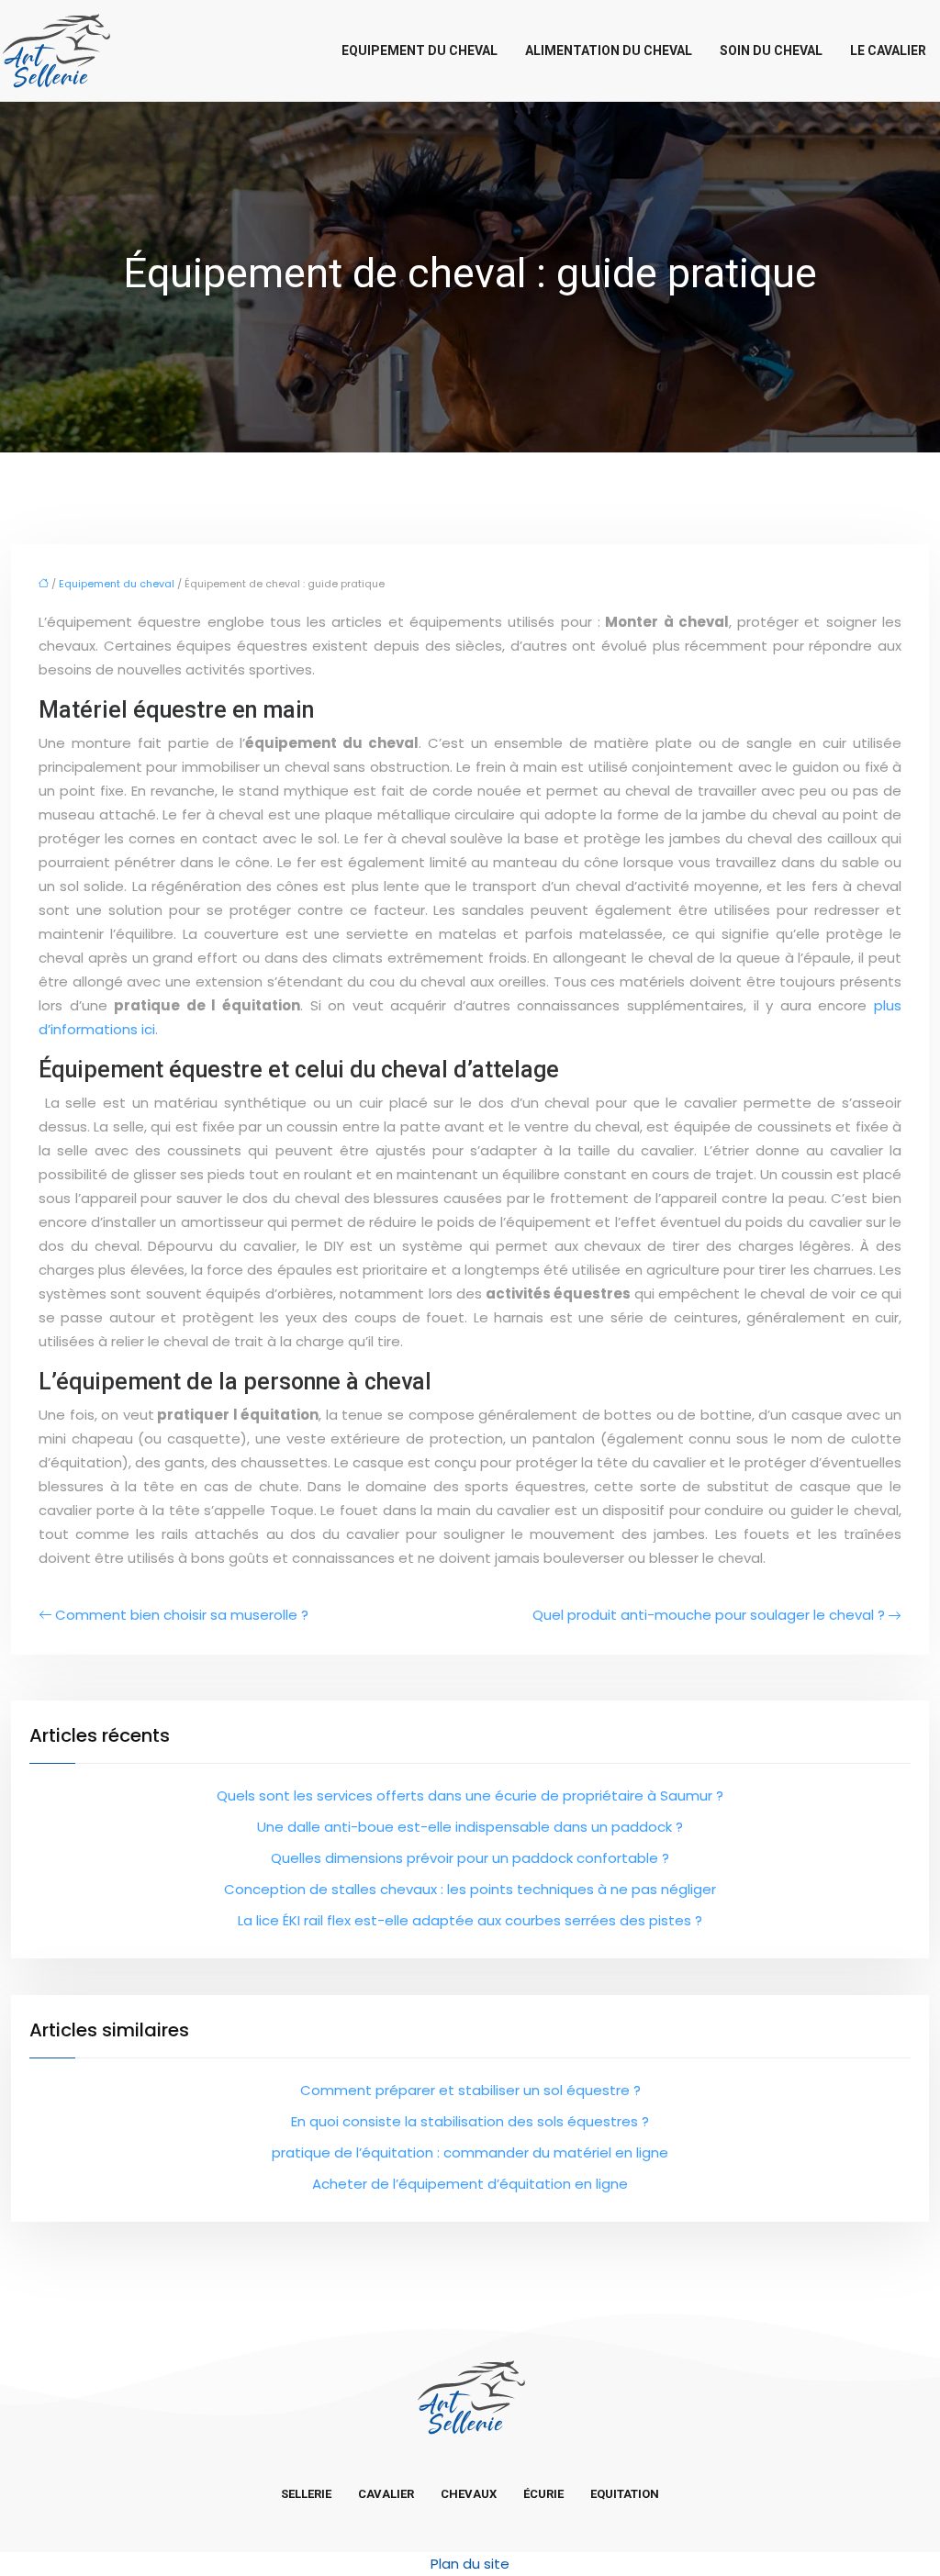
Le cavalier (888, 50)
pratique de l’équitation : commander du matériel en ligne (470, 2152)
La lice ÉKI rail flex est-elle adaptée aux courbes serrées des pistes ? (470, 1920)
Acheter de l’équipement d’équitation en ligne (470, 2184)
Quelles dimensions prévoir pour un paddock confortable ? (470, 1858)
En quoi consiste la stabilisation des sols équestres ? (470, 2121)
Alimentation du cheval (609, 50)
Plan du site (470, 2564)
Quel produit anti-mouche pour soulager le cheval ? (709, 1615)
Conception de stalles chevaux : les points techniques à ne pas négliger (470, 1889)
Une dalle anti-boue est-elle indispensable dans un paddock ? (470, 1827)
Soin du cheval (771, 50)
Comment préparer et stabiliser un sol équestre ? (470, 2090)
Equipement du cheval (420, 50)
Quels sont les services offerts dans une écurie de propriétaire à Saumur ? (470, 1795)
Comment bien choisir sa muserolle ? (182, 1615)
